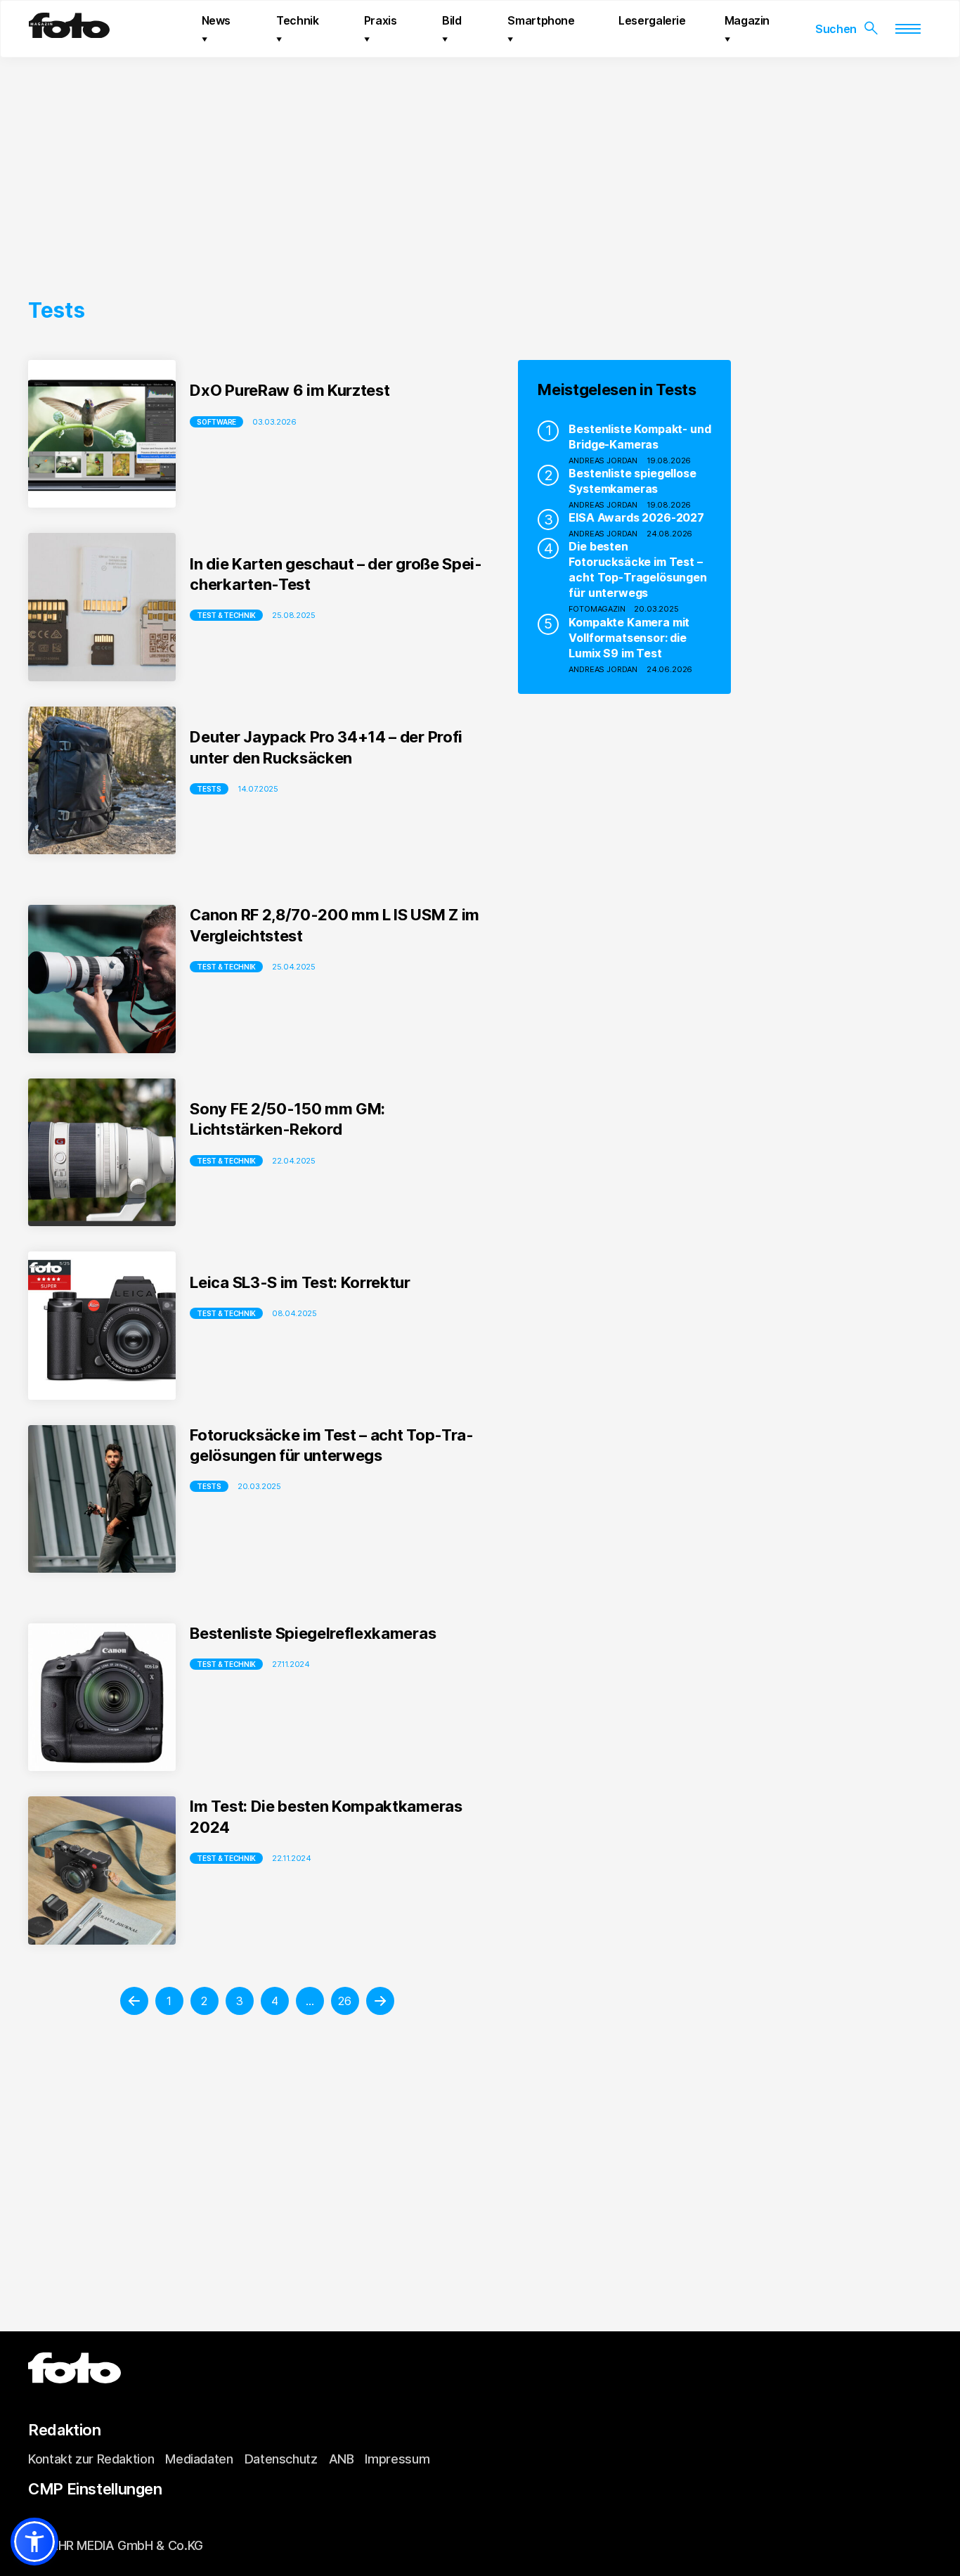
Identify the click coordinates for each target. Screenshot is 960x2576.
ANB (342, 2459)
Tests (209, 789)
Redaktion (65, 2430)
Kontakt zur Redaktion (91, 2459)
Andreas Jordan (603, 461)
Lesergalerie (652, 20)
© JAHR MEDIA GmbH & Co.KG (116, 2545)
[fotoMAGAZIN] (69, 32)
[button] (34, 2542)
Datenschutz (281, 2459)
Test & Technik (226, 615)
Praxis (381, 20)
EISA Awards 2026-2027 (636, 517)
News (216, 20)
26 (344, 2001)
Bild (452, 20)
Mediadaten (199, 2459)
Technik (297, 20)
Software (216, 422)
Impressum (397, 2459)
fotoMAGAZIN (597, 609)
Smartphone (541, 20)
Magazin (747, 20)
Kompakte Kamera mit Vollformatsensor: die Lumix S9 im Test (629, 638)
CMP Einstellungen (95, 2489)
